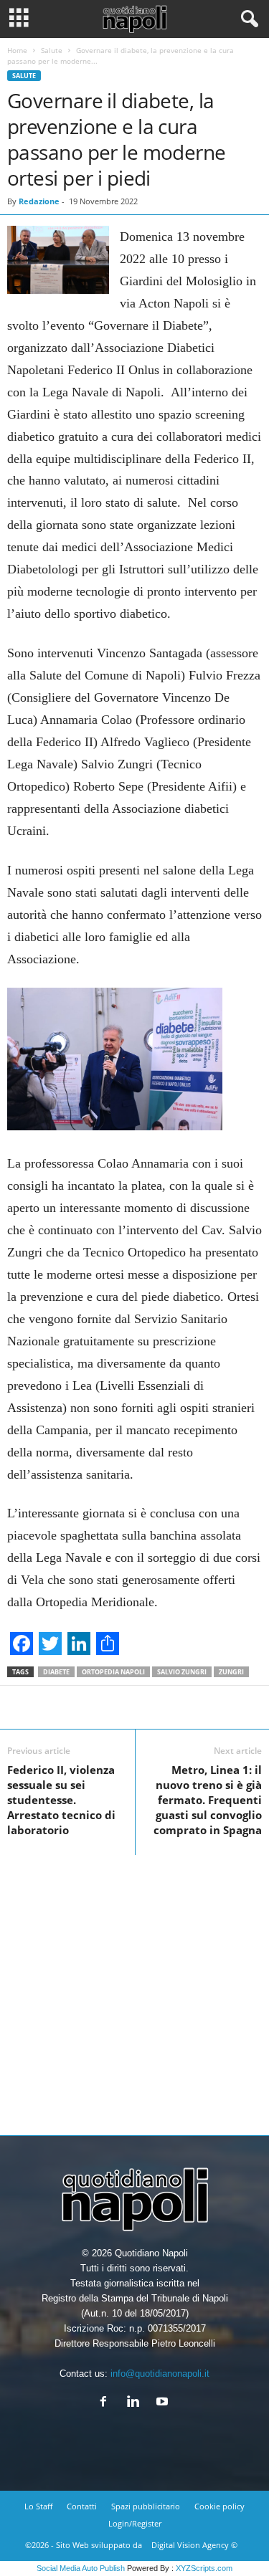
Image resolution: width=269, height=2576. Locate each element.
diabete (56, 1672)
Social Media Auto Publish (81, 2568)
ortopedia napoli (113, 1672)
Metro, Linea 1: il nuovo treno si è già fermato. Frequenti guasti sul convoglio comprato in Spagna (208, 1800)
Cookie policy (220, 2506)
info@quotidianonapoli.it (160, 2374)
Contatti (82, 2506)
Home (17, 50)
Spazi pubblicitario (146, 2506)
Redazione (39, 201)
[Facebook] (107, 2403)
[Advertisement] (134, 1989)
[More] (193, 1707)
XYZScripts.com (204, 2568)
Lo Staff (38, 2506)
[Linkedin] (136, 2403)
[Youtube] (164, 2403)
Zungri (231, 1672)
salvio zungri (182, 1672)
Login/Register (135, 2523)
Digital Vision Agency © (194, 2545)
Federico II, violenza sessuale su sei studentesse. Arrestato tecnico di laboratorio (61, 1800)
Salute (52, 50)
